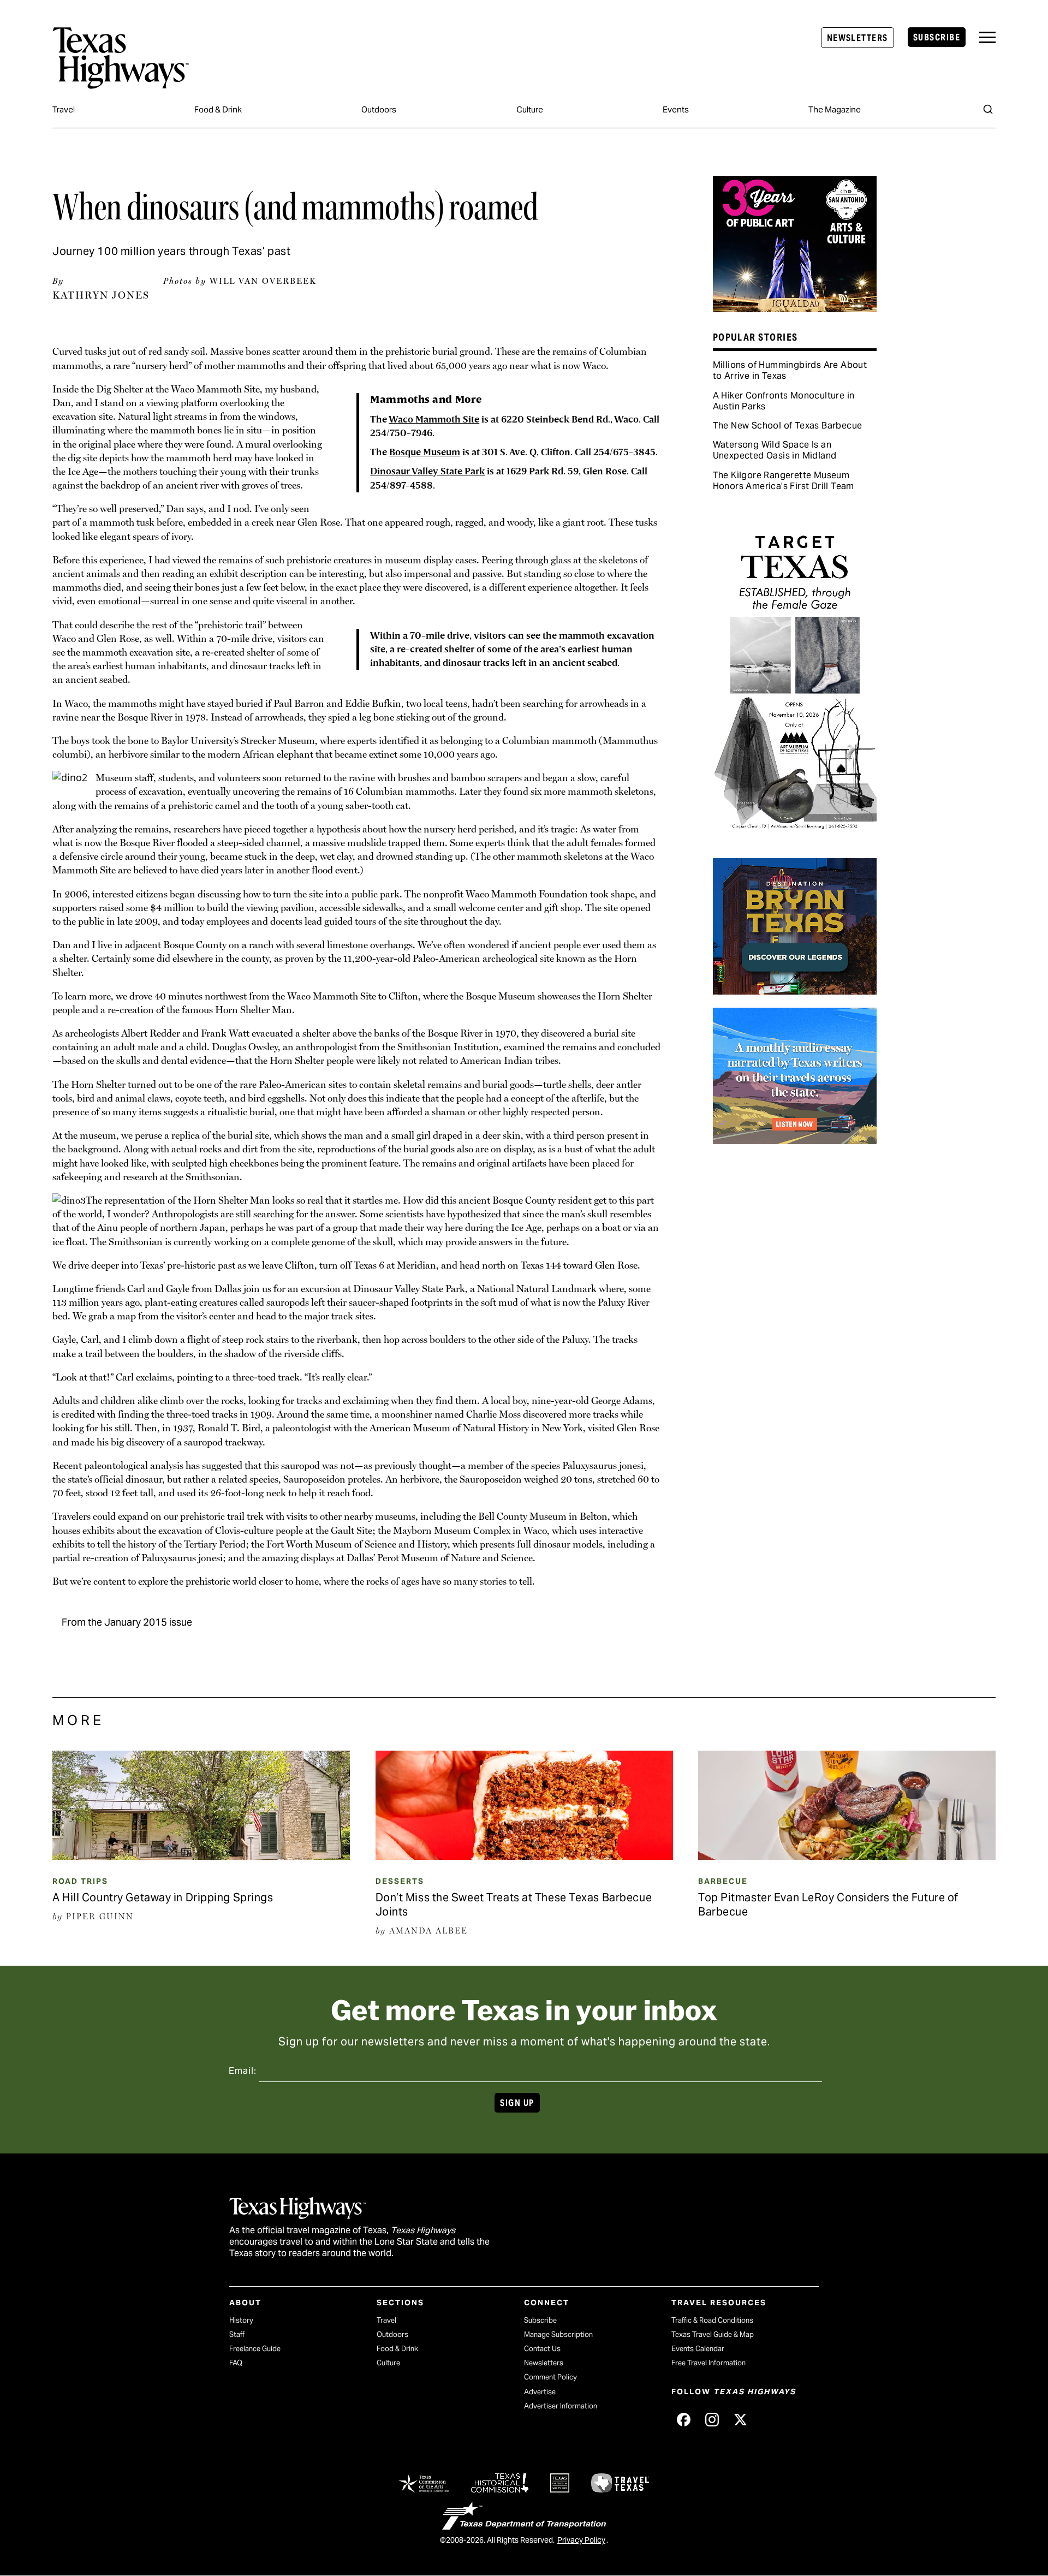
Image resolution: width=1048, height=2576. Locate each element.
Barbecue (723, 1881)
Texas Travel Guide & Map (713, 2334)
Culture (530, 109)
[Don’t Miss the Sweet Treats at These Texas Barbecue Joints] (524, 1856)
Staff (237, 2334)
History (241, 2320)
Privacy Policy (581, 2540)
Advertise (540, 2392)
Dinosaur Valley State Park (427, 471)
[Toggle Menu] (987, 37)
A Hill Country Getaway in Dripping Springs (163, 1897)
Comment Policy (550, 2377)
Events (676, 109)
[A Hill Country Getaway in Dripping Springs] (201, 1856)
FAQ (236, 2363)
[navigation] (987, 37)
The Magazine (835, 109)
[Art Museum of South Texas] (795, 841)
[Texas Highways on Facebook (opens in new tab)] (683, 2420)
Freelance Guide (255, 2349)
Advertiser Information (561, 2406)
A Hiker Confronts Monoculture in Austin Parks (784, 401)
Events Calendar (698, 2349)
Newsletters (858, 38)
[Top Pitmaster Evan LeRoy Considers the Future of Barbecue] (847, 1856)
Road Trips (80, 1881)
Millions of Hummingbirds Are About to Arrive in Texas (790, 370)
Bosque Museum (425, 452)
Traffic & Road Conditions (712, 2320)
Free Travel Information (708, 2363)
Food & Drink (218, 109)
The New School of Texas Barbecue (788, 426)
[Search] (988, 109)
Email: (243, 2071)
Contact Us (542, 2349)
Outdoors (379, 109)
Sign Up (517, 2103)
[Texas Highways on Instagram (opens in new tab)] (712, 2420)
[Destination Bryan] (795, 991)
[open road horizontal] (795, 1140)
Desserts (400, 1881)
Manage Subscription (558, 2334)
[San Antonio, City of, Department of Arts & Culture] (795, 308)
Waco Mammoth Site (434, 420)
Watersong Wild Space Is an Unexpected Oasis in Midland (775, 450)
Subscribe (937, 37)
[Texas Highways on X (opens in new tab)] (740, 2420)
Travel (64, 109)
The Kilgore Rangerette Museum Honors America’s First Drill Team (784, 481)
